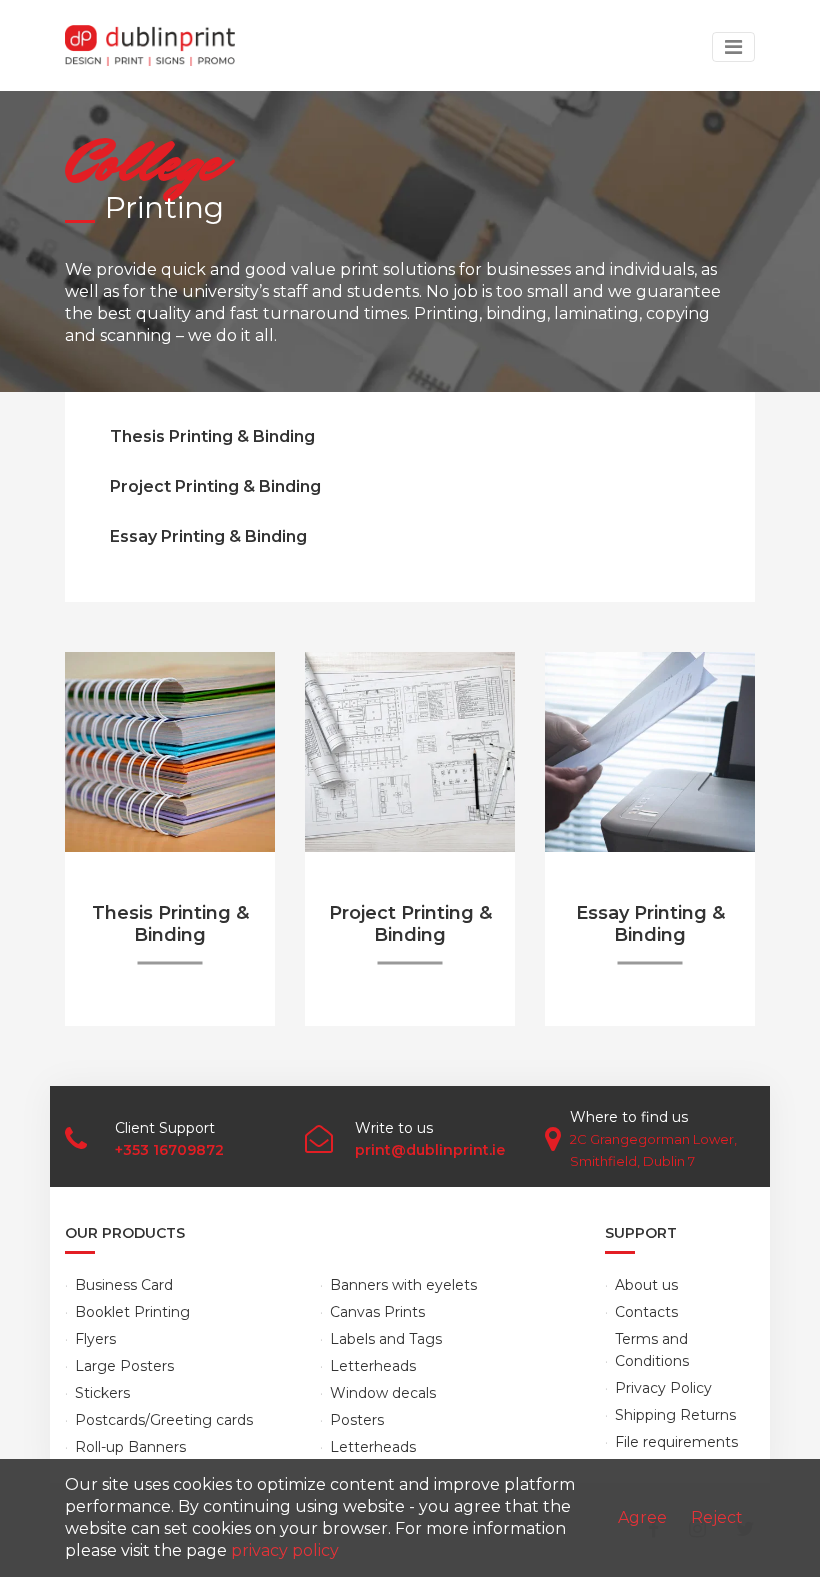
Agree (642, 1517)
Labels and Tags (386, 1339)
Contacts (646, 1312)
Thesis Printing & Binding (212, 436)
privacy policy (285, 1550)
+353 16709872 (169, 1150)
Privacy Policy (663, 1388)
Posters (357, 1420)
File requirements (676, 1442)
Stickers (102, 1393)
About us (646, 1285)
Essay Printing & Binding (208, 536)
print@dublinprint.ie (430, 1150)
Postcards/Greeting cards (164, 1420)
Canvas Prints (377, 1312)
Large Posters (124, 1366)
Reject (717, 1517)
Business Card (124, 1285)
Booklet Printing (132, 1312)
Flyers (95, 1339)
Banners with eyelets (403, 1285)
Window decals (383, 1393)
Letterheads (373, 1366)
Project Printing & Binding (215, 486)
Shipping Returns (675, 1415)
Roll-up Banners (130, 1447)
